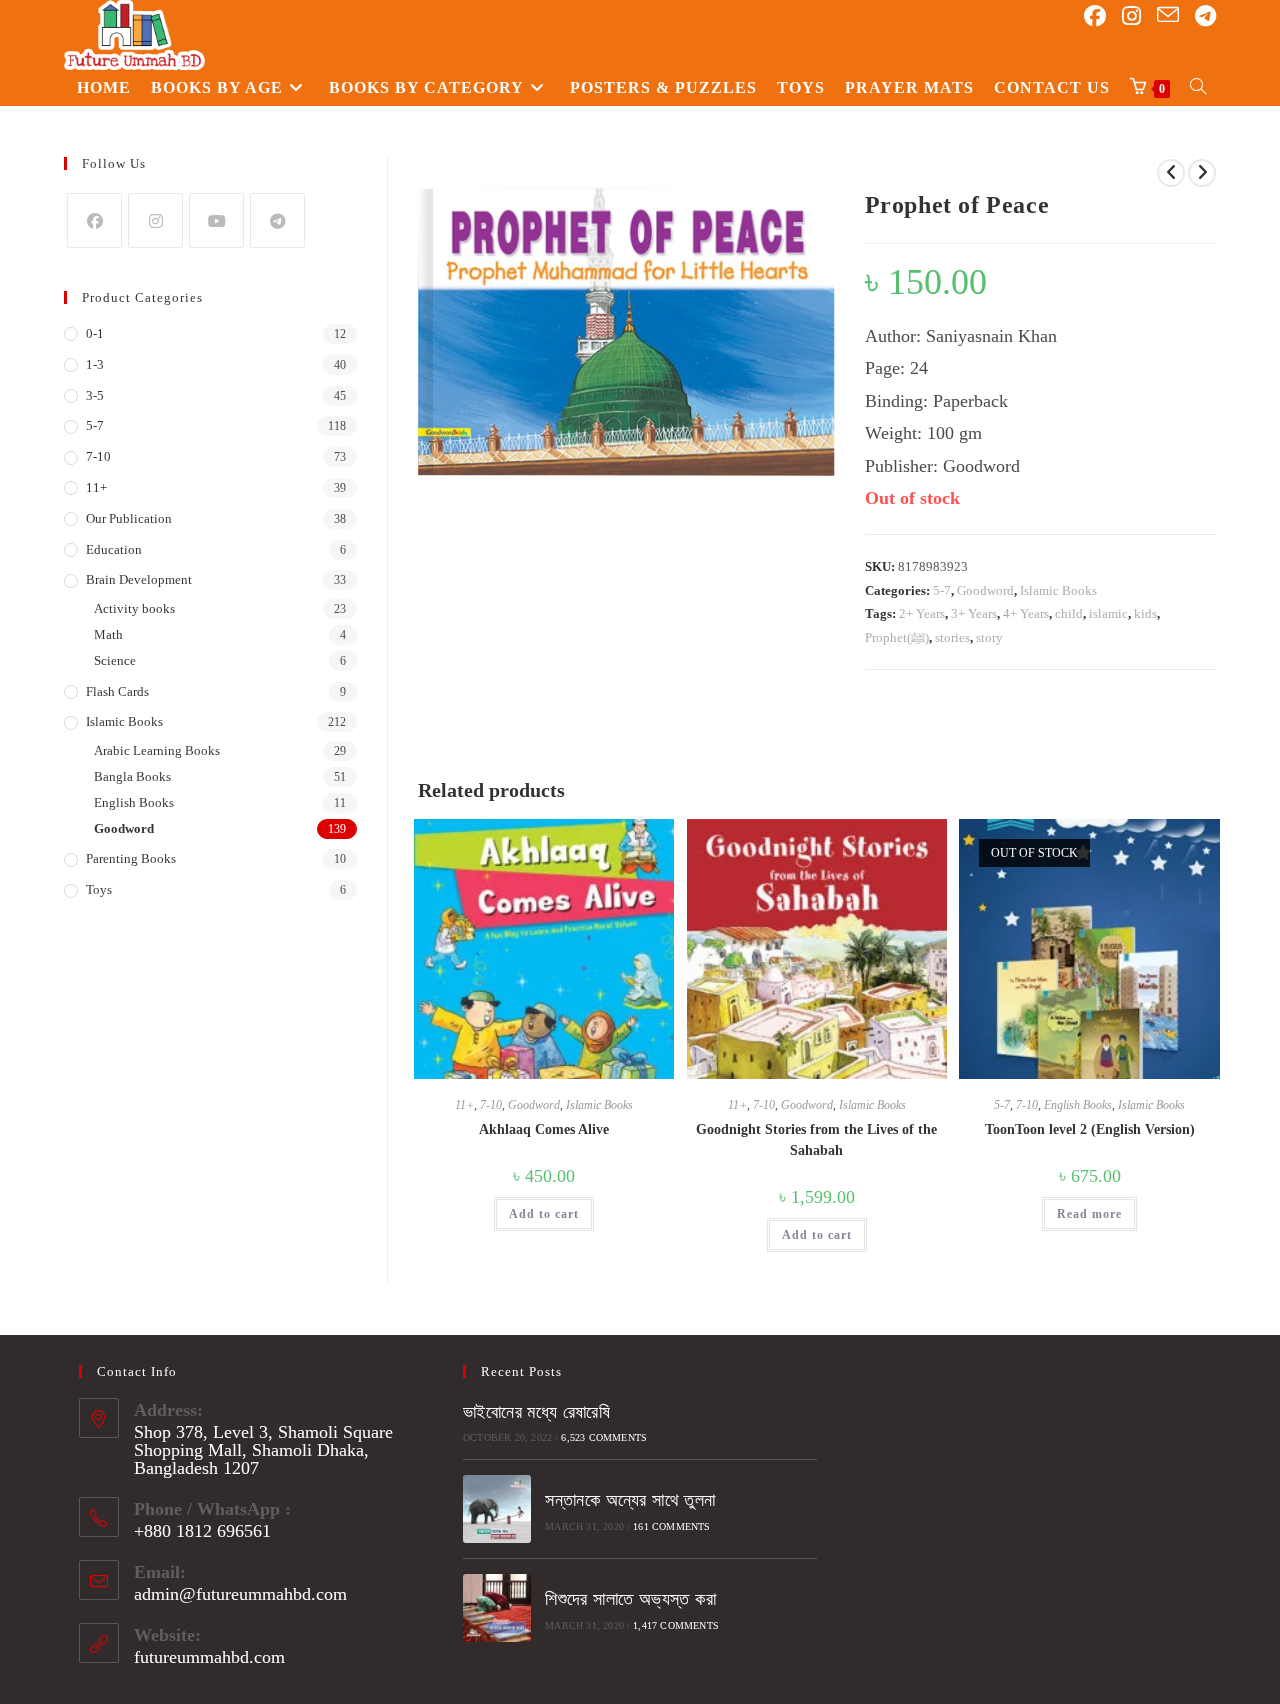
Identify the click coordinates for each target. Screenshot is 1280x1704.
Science (115, 660)
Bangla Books (132, 776)
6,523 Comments (604, 1437)
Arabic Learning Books (157, 750)
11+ (464, 1105)
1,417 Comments (676, 1625)
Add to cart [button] (544, 1214)
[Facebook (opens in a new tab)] (1095, 16)
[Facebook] (94, 220)
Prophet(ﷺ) (897, 637)
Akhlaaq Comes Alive (544, 1129)
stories (952, 637)
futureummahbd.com (209, 1657)
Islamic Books (1058, 590)
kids (1145, 613)
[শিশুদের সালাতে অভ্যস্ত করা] (497, 1608)
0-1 (95, 333)
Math (108, 634)
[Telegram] (277, 220)
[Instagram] (155, 220)
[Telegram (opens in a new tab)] (1205, 16)
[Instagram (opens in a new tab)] (1131, 16)
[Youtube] (216, 220)
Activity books (134, 608)
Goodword (985, 590)
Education (114, 549)
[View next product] (1202, 173)
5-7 (942, 590)
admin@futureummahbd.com (240, 1594)
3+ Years (974, 613)
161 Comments (671, 1526)
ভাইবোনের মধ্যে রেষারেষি (536, 1412)
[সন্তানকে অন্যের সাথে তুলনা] (497, 1509)
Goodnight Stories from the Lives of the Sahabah (816, 1140)
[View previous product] (1171, 173)
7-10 (491, 1105)
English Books (1078, 1105)
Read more (1089, 1214)
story (989, 637)
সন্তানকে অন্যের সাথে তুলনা (630, 1500)
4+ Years (1026, 613)
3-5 (95, 395)
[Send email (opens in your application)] (1168, 16)
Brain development (139, 579)
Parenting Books (131, 858)
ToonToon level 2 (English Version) (1090, 1129)
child (1069, 613)
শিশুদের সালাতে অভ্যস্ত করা (630, 1599)
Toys (99, 889)
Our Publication (129, 518)
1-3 (95, 364)
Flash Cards (117, 691)
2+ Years (922, 613)
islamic (1108, 613)
